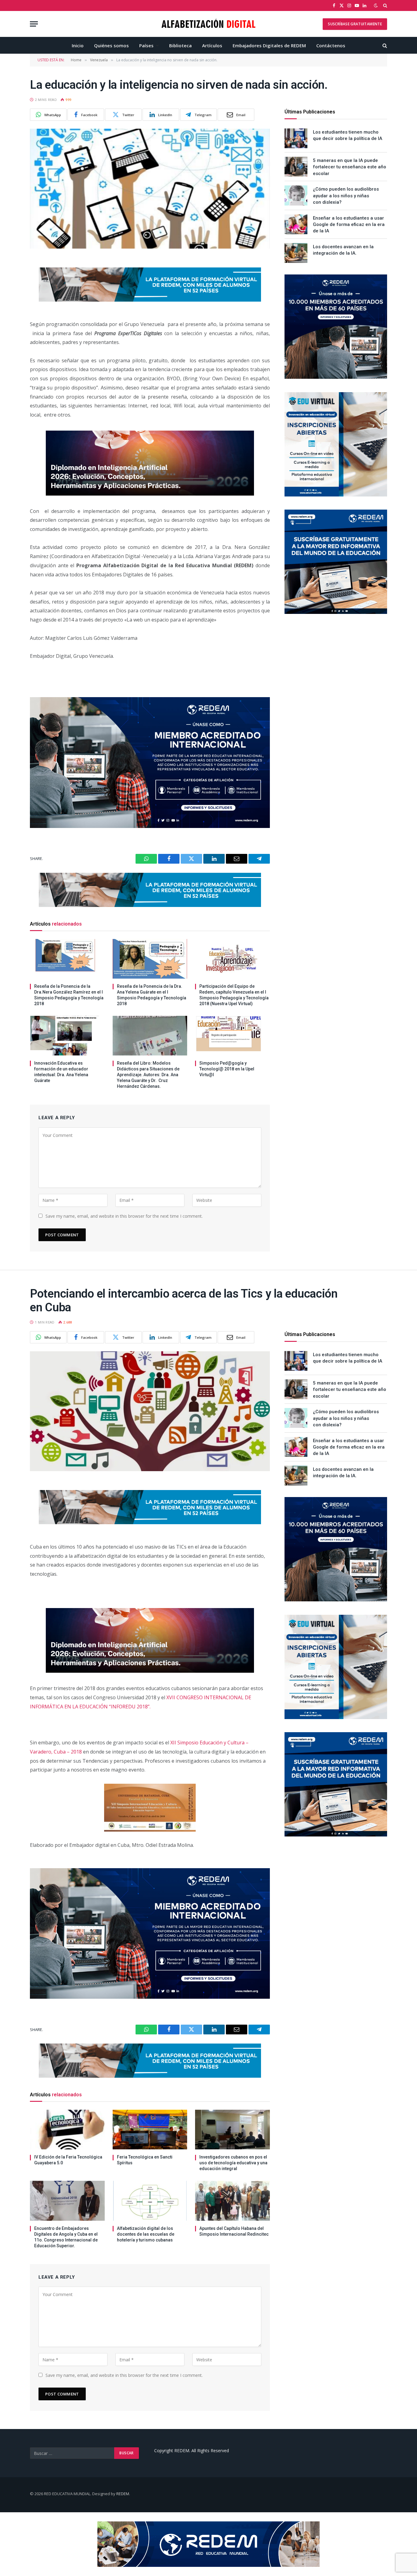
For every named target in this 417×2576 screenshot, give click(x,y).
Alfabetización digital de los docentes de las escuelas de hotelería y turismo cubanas (146, 2234)
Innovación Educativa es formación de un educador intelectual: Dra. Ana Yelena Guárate (61, 1072)
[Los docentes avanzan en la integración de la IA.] (296, 253)
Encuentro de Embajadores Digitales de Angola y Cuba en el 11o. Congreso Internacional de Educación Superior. (66, 2237)
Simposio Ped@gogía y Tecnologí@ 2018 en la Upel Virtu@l (227, 1069)
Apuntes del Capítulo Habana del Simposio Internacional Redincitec (234, 2231)
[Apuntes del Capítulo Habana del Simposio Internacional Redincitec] (232, 2201)
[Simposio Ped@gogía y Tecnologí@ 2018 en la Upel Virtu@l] (232, 1036)
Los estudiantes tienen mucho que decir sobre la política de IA (348, 135)
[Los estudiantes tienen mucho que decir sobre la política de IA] (296, 138)
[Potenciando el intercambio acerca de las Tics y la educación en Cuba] (150, 1411)
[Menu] (34, 24)
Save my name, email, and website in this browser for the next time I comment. (124, 1216)
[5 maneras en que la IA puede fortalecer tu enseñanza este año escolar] (296, 167)
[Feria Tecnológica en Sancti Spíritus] (150, 2130)
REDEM (123, 2494)
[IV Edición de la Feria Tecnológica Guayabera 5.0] (67, 2130)
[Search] (384, 5)
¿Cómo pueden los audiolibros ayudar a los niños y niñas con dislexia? (346, 196)
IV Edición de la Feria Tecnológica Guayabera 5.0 (68, 2160)
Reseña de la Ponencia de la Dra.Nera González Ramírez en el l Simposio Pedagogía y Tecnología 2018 (69, 995)
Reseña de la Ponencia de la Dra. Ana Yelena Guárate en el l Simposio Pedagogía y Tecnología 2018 (152, 995)
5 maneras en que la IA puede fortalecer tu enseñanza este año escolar (350, 167)
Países (146, 45)
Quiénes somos (111, 45)
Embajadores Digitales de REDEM (269, 45)
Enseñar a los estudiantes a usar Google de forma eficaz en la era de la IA (349, 225)
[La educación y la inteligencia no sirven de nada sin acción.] (150, 189)
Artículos (212, 45)
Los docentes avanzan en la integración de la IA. (343, 250)
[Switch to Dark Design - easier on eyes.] (376, 5)
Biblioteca (180, 45)
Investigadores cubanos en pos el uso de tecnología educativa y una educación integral (233, 2163)
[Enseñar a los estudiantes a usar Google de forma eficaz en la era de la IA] (296, 224)
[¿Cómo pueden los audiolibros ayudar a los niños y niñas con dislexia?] (296, 195)
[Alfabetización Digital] (209, 24)
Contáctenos (331, 45)
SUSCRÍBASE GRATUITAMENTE (355, 24)
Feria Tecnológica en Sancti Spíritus (145, 2160)
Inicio (78, 45)
